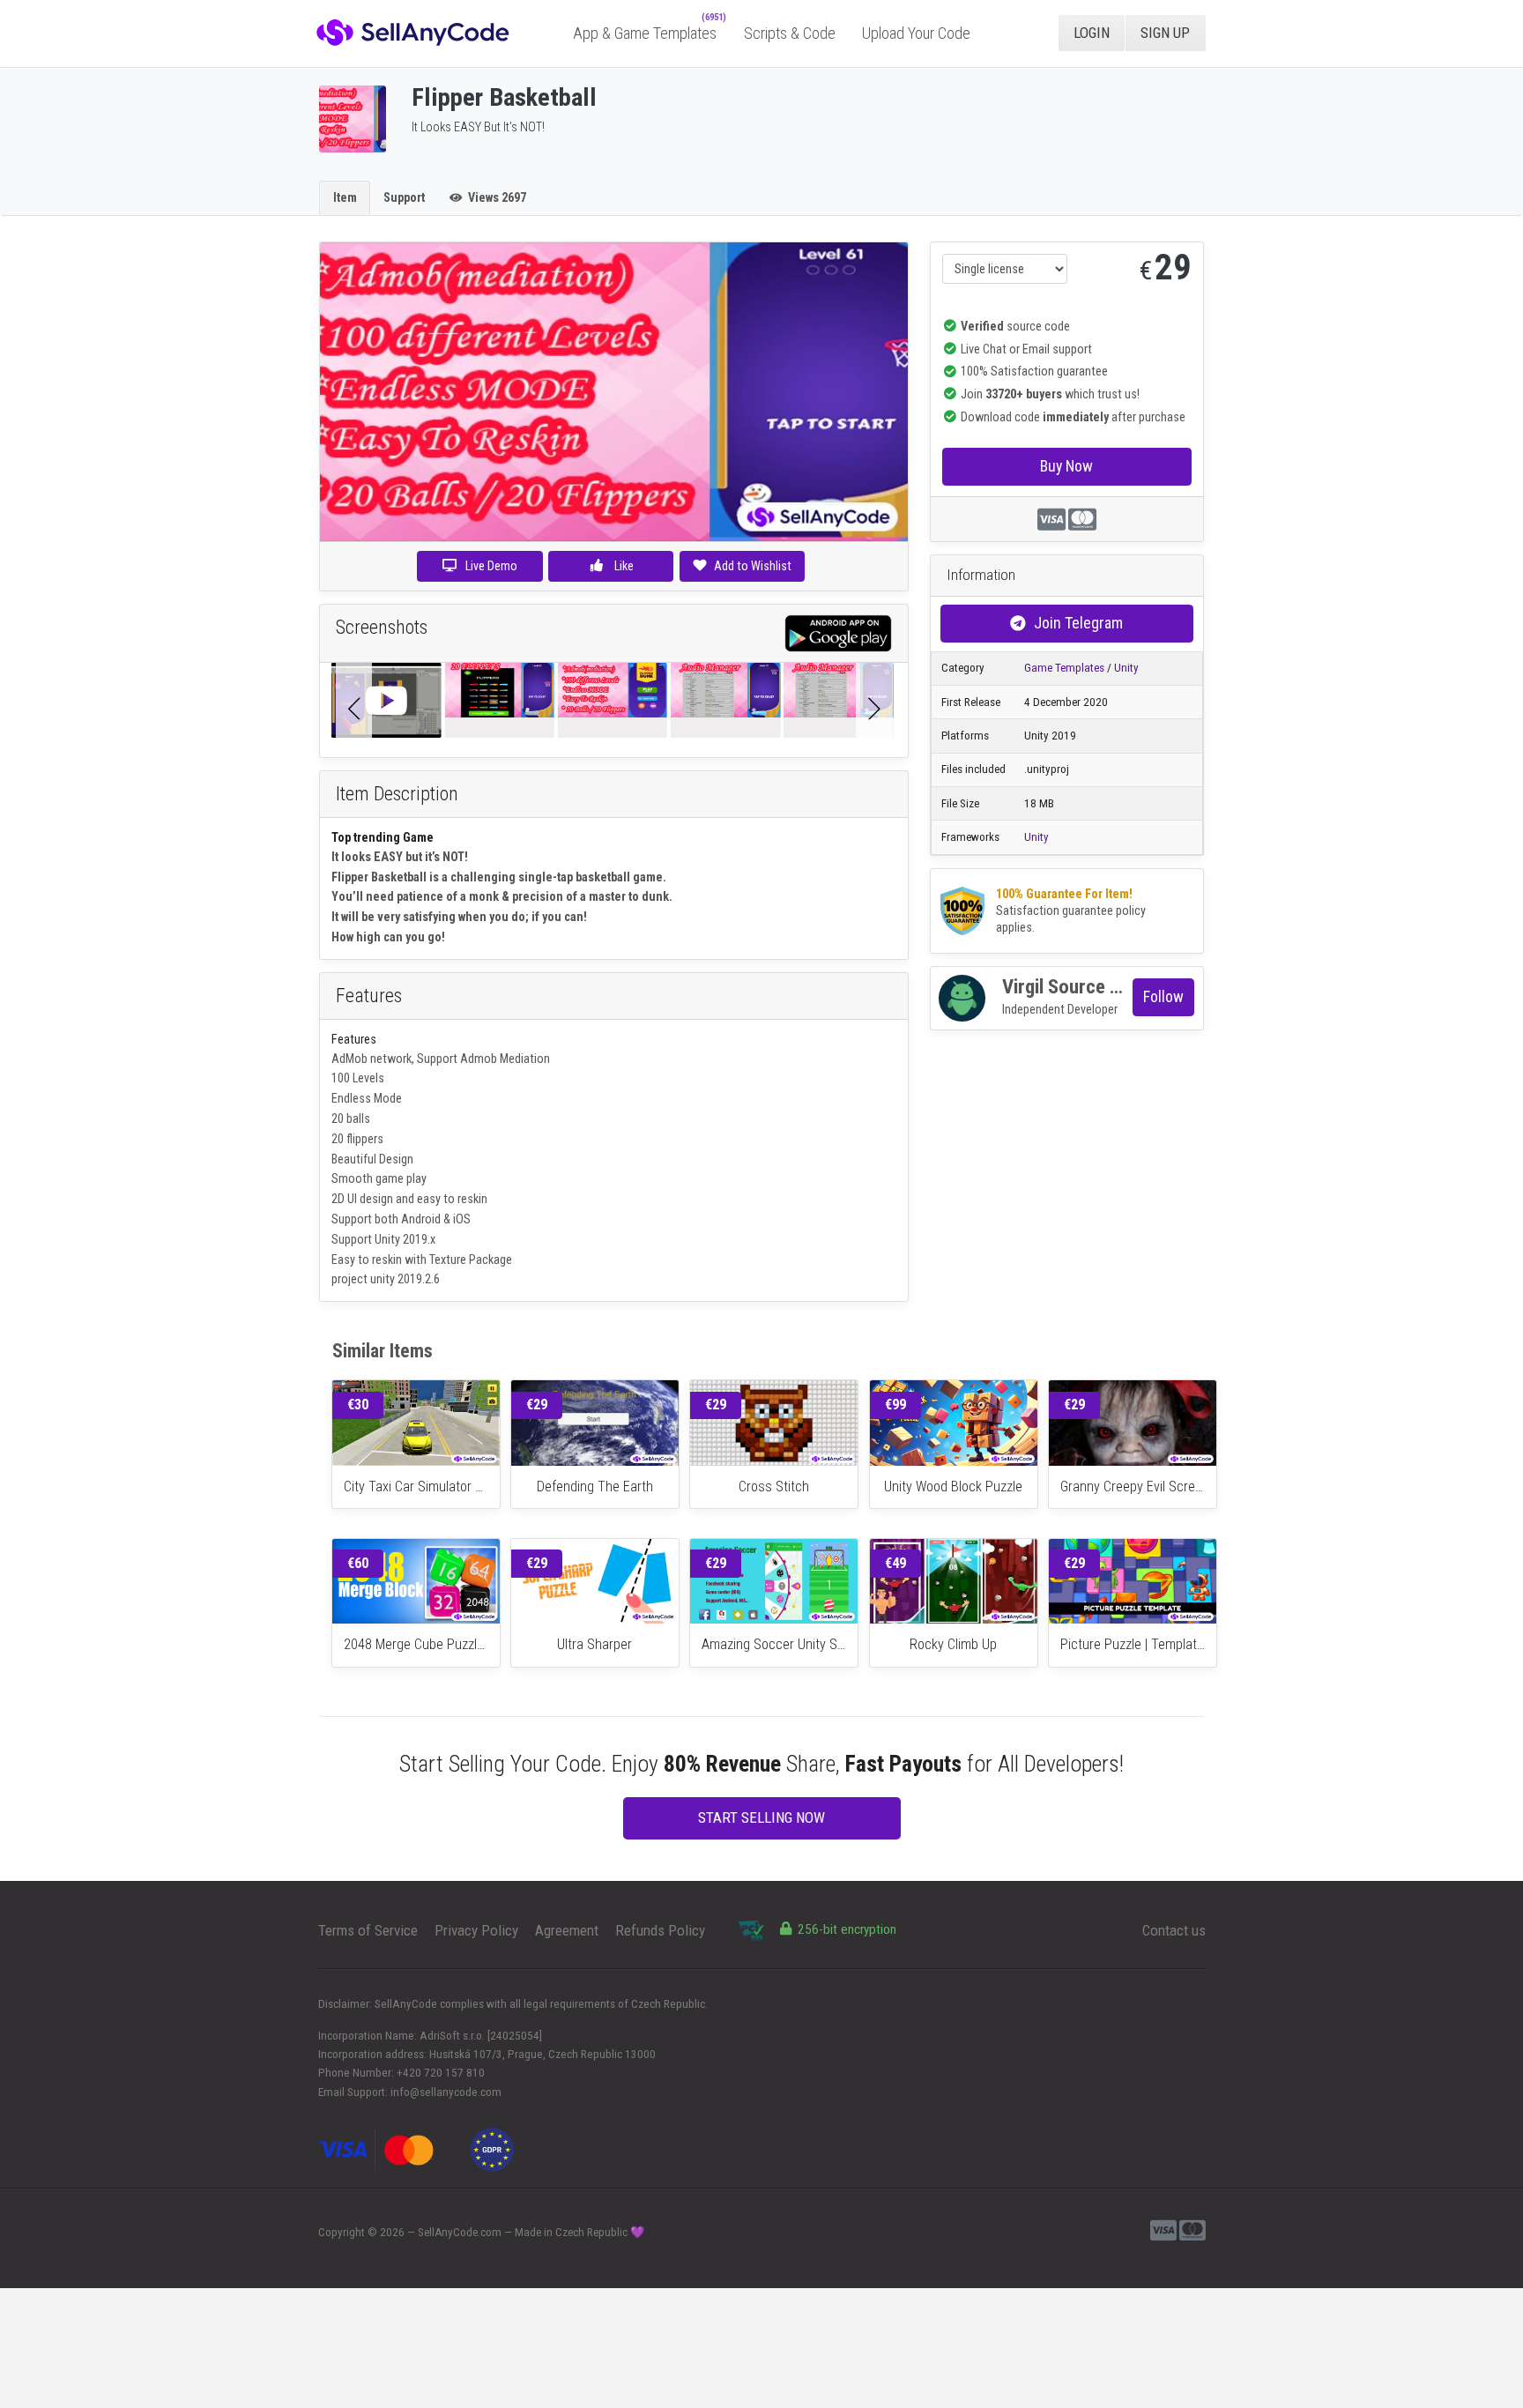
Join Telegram (1078, 623)
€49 (895, 1563)
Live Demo (491, 566)
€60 (358, 1563)
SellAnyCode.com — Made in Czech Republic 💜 (531, 2232)
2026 (392, 2232)
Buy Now (1066, 466)
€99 (895, 1405)
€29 (537, 1405)
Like (623, 566)
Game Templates (1064, 668)
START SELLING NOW (761, 1817)
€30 (358, 1405)
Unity (1126, 668)
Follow (1163, 996)
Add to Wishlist (753, 566)
